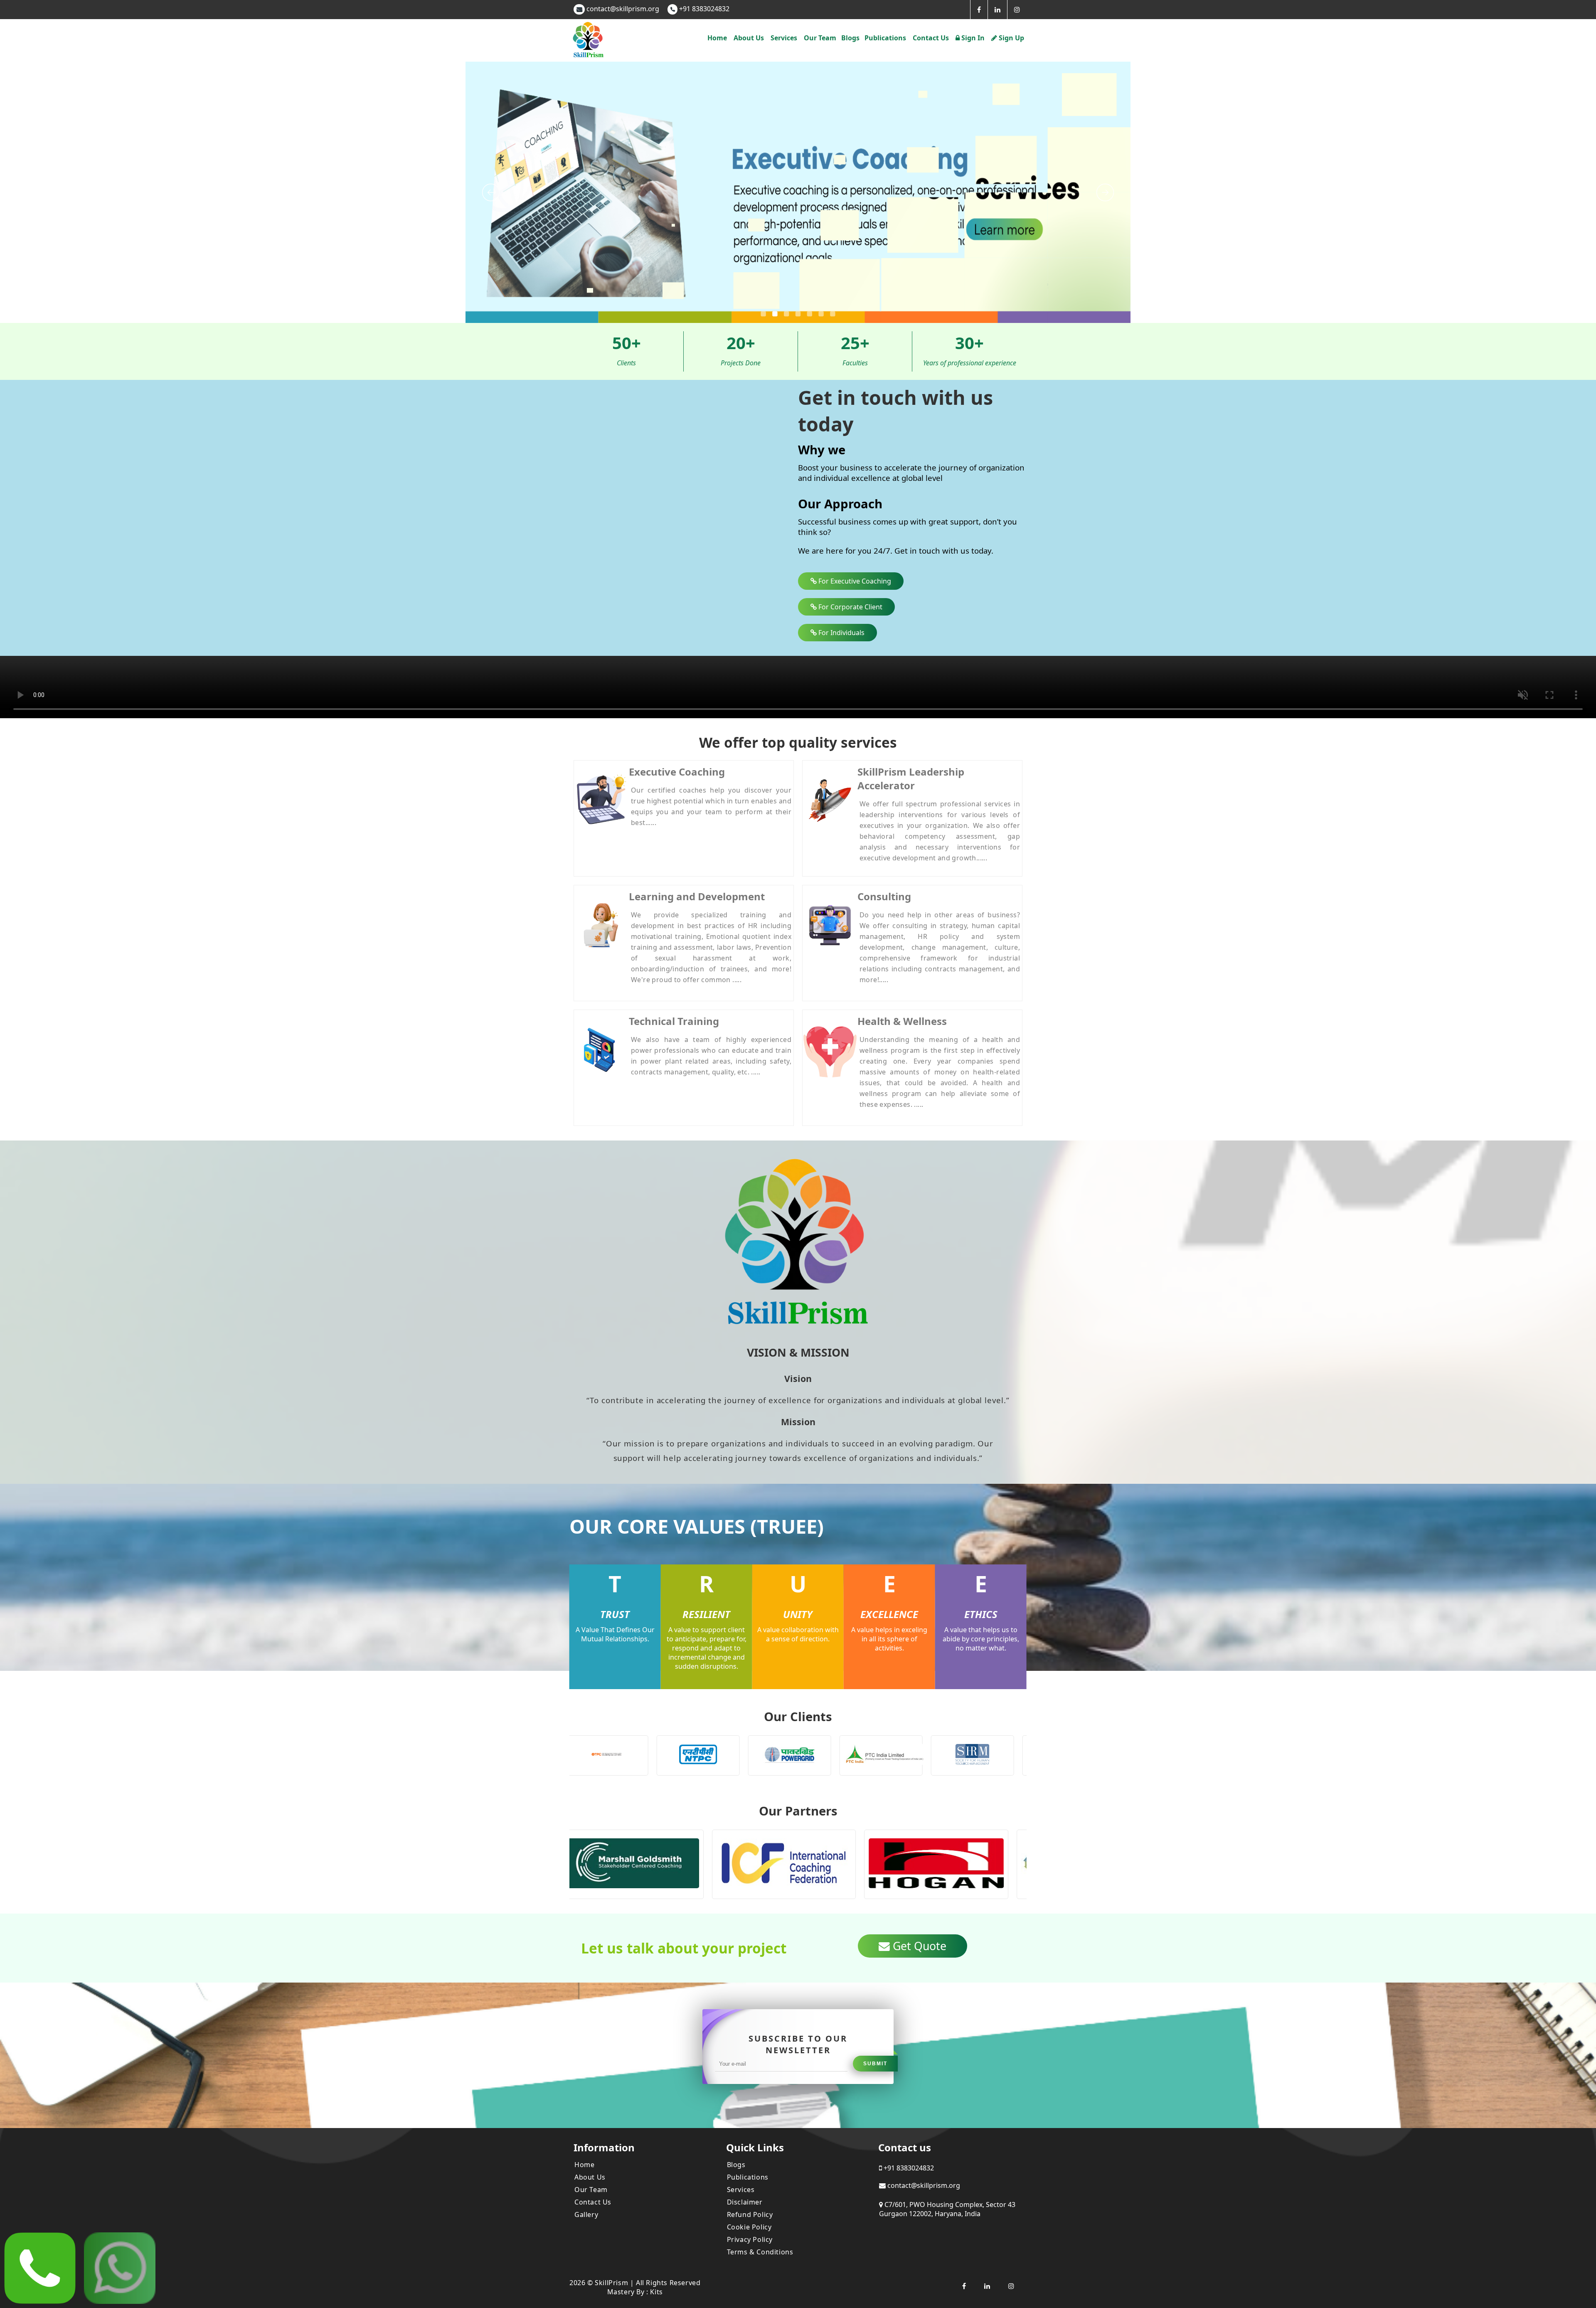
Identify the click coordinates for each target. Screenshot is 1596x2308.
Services (741, 2190)
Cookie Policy (749, 2227)
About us (749, 38)
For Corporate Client (850, 607)
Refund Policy (750, 2214)
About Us (590, 2177)
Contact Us (593, 2202)
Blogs (850, 38)
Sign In (972, 38)
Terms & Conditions (760, 2252)
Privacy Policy (750, 2239)
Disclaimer (745, 2202)
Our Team (820, 38)
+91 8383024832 (703, 9)
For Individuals (841, 633)
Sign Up (1011, 38)
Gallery (586, 2214)
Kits (656, 2292)
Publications (885, 38)
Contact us (931, 38)
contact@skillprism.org (623, 9)
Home (717, 38)
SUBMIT (875, 2064)
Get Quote (918, 1946)
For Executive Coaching (854, 581)
